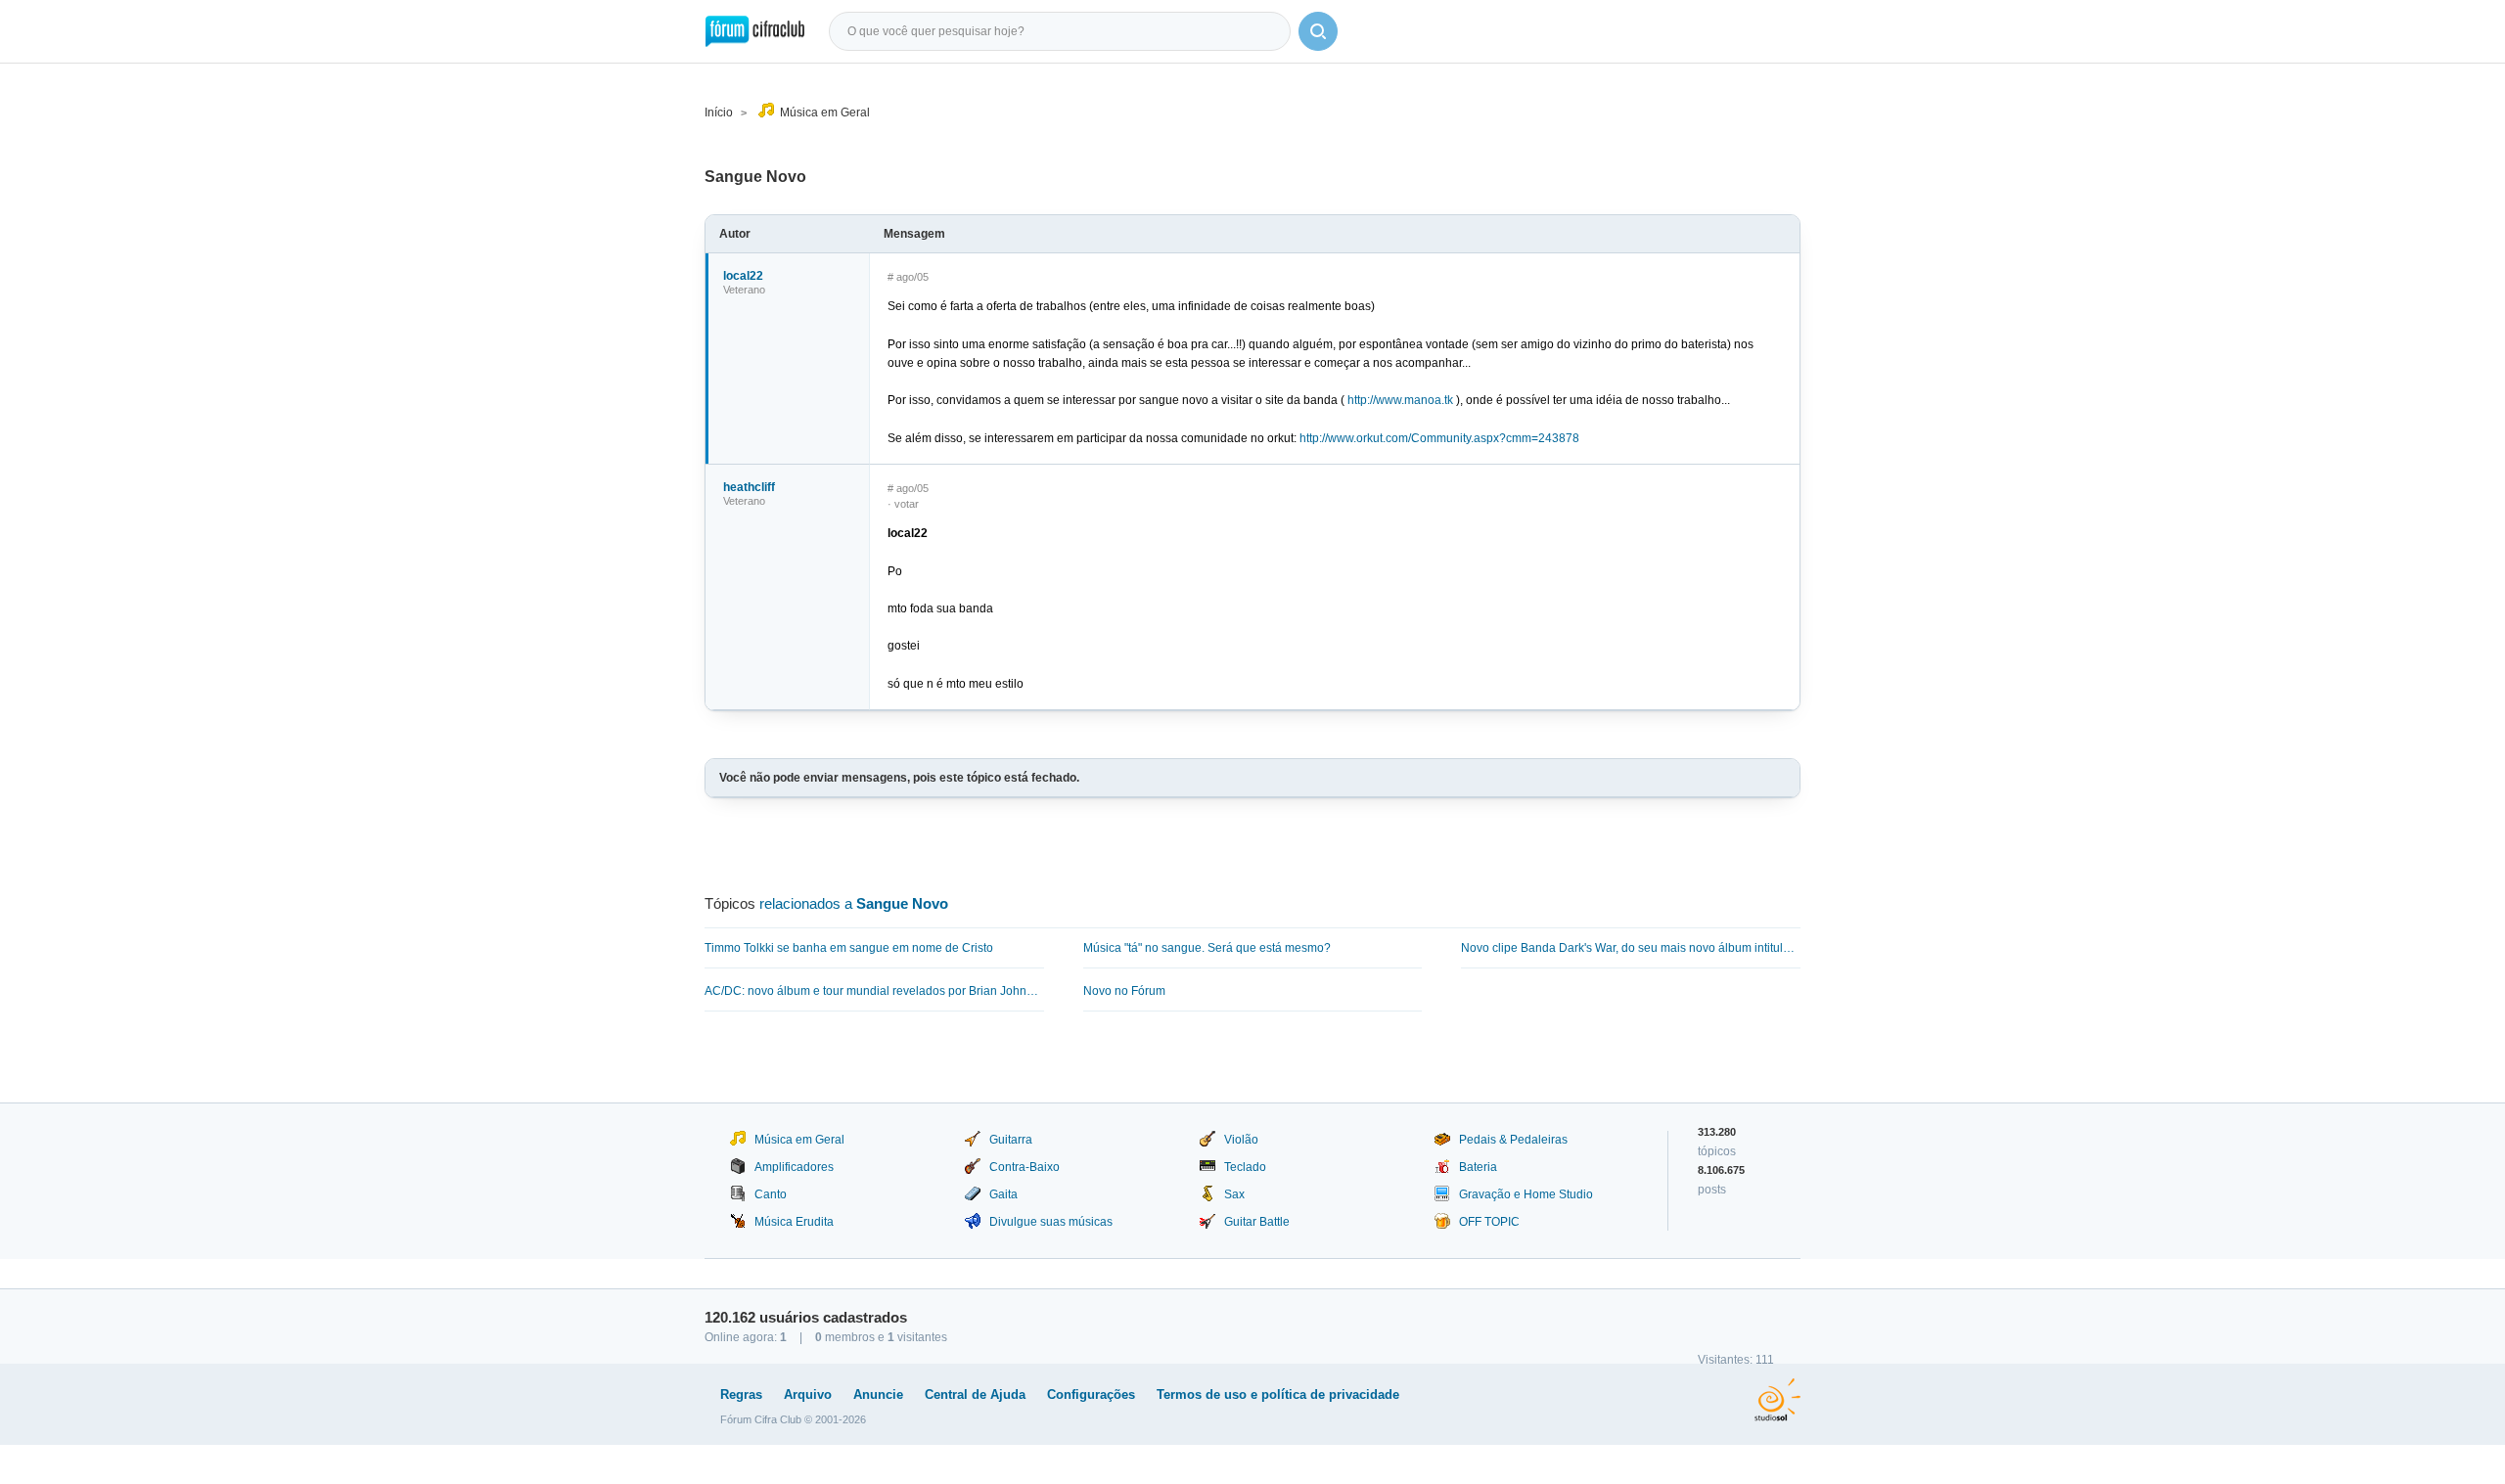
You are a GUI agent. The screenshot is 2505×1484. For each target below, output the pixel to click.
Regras (741, 1394)
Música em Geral (825, 112)
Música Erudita (794, 1222)
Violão (1241, 1140)
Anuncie (878, 1394)
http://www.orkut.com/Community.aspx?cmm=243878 (1439, 438)
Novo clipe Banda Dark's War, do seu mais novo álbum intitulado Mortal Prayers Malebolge (1631, 948)
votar (907, 504)
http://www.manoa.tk (1400, 400)
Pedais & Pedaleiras (1513, 1140)
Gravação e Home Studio (1526, 1194)
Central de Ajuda (975, 1394)
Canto (771, 1194)
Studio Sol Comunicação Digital (1777, 1400)
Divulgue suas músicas (1051, 1222)
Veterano (744, 290)
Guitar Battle (1257, 1222)
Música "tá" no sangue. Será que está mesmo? (1207, 948)
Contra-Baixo (1025, 1167)
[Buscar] (1318, 31)
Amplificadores (794, 1167)
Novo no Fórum (1124, 991)
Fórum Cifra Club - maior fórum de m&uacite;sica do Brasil (755, 31)
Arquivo (808, 1394)
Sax (1234, 1194)
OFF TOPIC (1489, 1222)
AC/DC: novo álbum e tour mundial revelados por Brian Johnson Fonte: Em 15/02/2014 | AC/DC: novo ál (874, 991)
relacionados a (854, 903)
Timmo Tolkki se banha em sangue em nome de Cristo (849, 948)
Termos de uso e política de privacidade (1278, 1394)
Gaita (1003, 1194)
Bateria (1478, 1167)
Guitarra (1011, 1140)
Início (719, 112)
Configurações (1091, 1394)
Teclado (1245, 1167)
